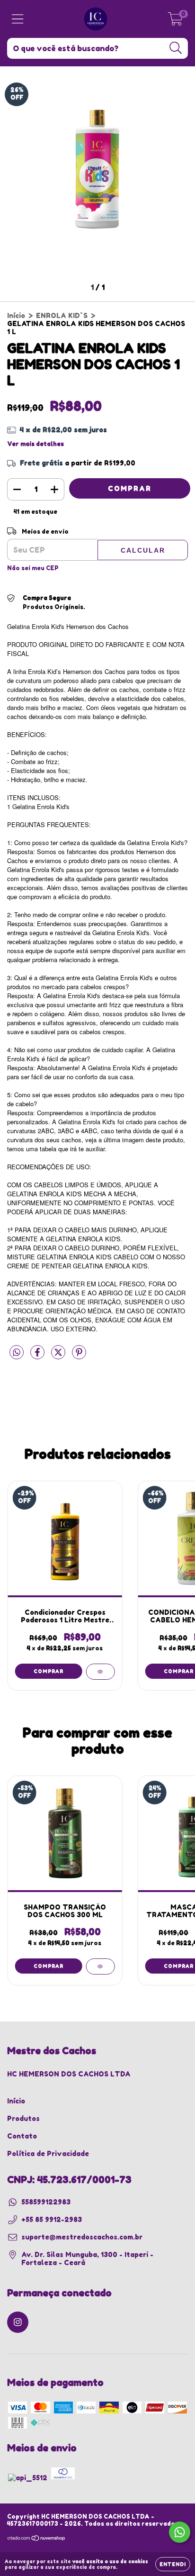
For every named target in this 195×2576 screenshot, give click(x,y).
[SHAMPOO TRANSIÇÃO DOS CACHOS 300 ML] (100, 1966)
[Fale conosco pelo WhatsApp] (180, 2532)
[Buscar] (176, 48)
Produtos (23, 2118)
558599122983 (46, 2202)
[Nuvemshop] (37, 2539)
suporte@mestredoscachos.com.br (82, 2237)
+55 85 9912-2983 (52, 2219)
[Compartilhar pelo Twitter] (59, 1356)
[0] (175, 22)
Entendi (173, 2564)
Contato (22, 2136)
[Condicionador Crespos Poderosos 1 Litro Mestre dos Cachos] (100, 1672)
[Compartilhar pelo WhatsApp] (17, 1352)
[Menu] (18, 19)
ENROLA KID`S (62, 315)
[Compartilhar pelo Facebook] (38, 1356)
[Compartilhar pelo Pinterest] (79, 1356)
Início (16, 315)
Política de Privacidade (48, 2153)
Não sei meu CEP (33, 568)
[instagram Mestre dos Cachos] (18, 2322)
